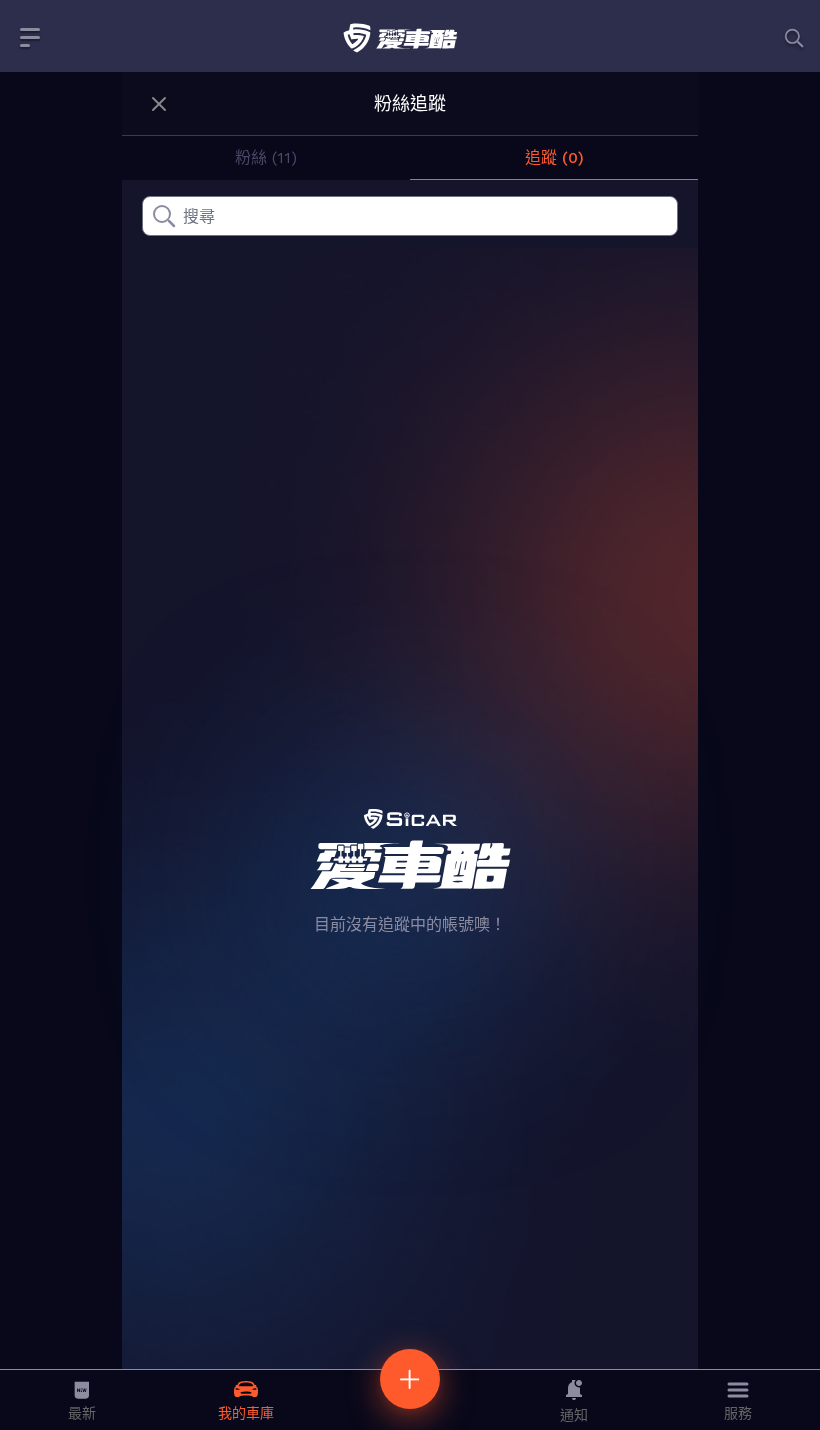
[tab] (266, 158)
